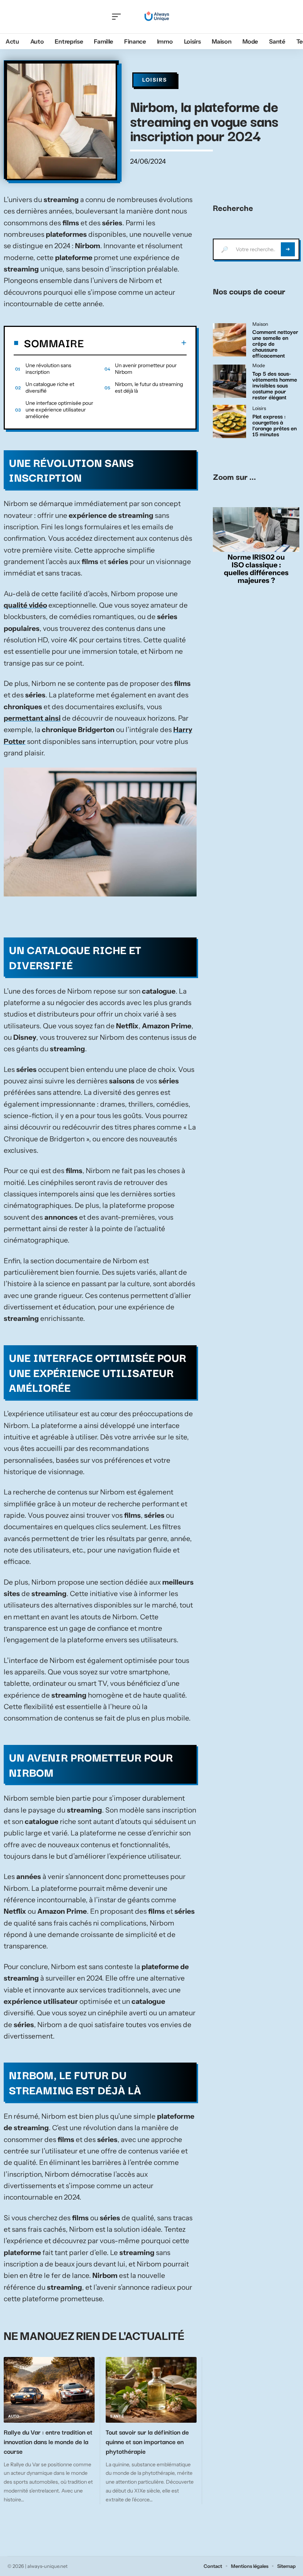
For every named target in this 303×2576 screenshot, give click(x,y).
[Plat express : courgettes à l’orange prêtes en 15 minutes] (229, 421)
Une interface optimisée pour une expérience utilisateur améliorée (59, 410)
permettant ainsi (32, 718)
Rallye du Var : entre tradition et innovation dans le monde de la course (48, 2441)
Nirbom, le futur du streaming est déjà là (149, 387)
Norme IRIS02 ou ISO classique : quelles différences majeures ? (256, 568)
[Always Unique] (158, 17)
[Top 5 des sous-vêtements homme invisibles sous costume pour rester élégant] (229, 381)
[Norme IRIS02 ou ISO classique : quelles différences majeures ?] (256, 530)
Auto (14, 2416)
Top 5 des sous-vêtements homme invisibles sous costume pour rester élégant (275, 385)
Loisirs (155, 80)
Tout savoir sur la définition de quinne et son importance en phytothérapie (147, 2441)
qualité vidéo (25, 605)
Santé (117, 2416)
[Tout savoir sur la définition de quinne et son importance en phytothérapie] (151, 2390)
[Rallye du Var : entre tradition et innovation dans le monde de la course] (49, 2390)
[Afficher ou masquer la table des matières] (135, 343)
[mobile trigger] (118, 17)
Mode (259, 366)
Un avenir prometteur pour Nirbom (146, 369)
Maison (260, 324)
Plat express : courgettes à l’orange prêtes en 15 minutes (275, 425)
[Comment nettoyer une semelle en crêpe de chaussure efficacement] (229, 340)
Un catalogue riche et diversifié (50, 387)
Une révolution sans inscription (48, 369)
